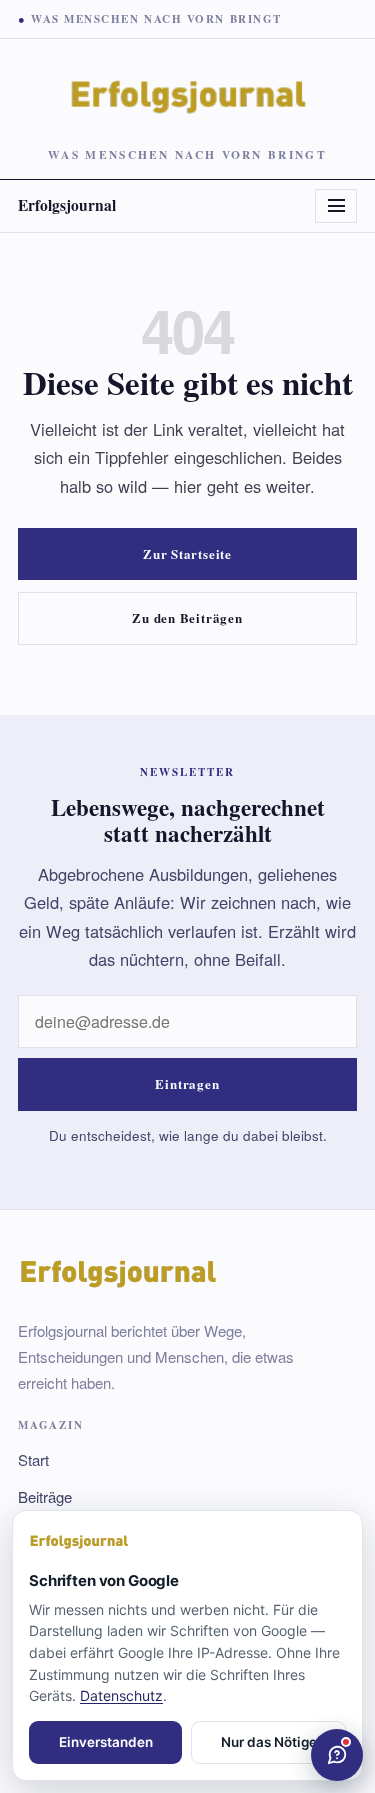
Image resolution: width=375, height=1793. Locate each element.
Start (33, 1459)
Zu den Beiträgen (187, 617)
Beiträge (45, 1496)
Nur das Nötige (269, 1742)
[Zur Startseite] (187, 1542)
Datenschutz (121, 1695)
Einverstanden (106, 1742)
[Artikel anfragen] (337, 1755)
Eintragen (187, 1083)
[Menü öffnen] (336, 206)
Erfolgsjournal (67, 205)
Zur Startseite (187, 553)
